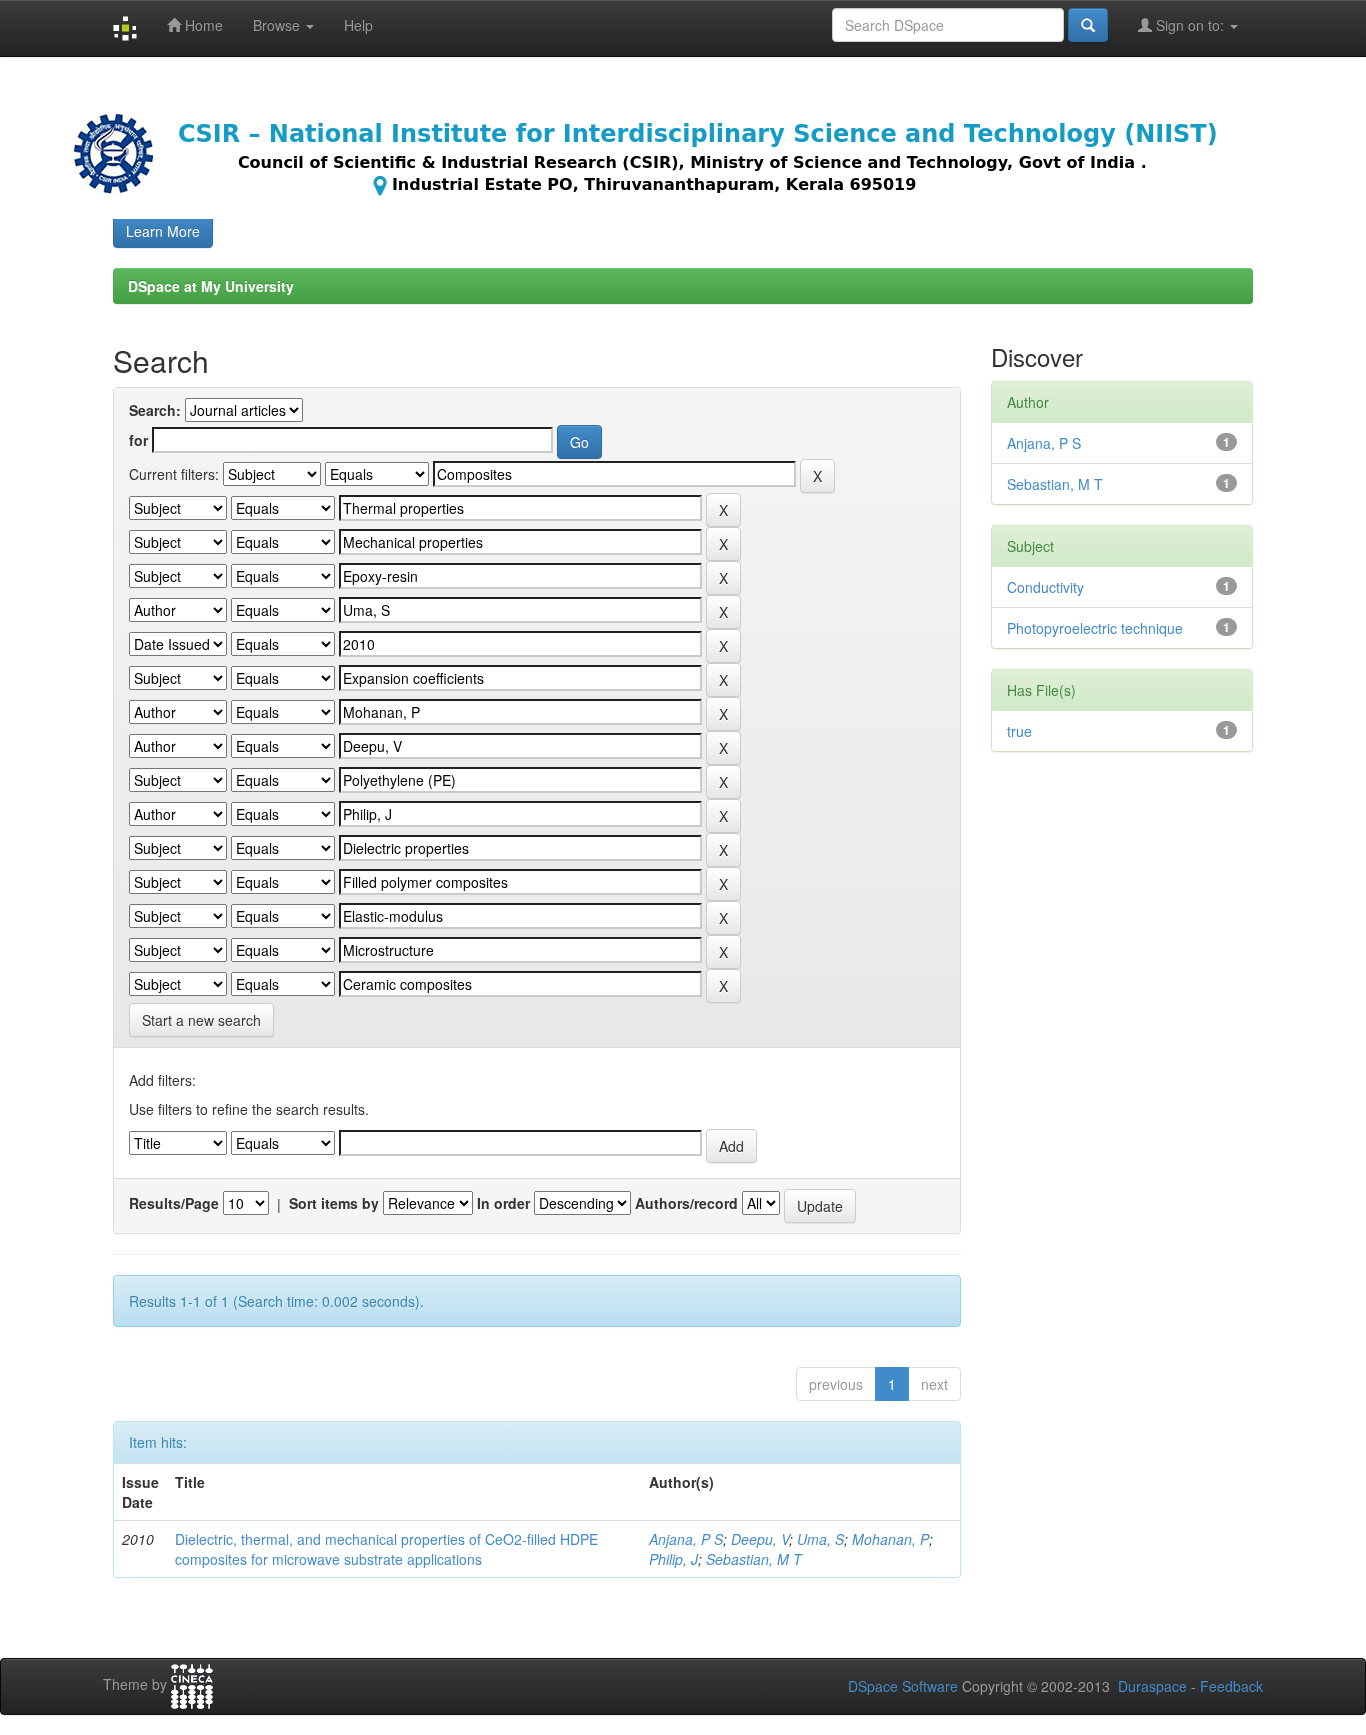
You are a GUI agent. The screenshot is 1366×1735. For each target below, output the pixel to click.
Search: (155, 410)
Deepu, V (760, 1539)
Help (358, 25)
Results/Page (174, 1203)
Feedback (1231, 1686)
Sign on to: (1190, 25)
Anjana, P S (686, 1539)
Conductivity (1045, 587)
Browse (278, 25)
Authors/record (686, 1203)
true (1019, 731)
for (138, 440)
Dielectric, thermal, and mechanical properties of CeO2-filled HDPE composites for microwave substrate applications (386, 1549)
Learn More (163, 231)
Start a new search (201, 1020)
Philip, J (673, 1559)
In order (503, 1203)
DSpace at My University (211, 286)
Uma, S (820, 1539)
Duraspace (1152, 1686)
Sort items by (334, 1203)
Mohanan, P (890, 1539)
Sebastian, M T (754, 1559)
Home (202, 25)
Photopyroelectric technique (1095, 628)
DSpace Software (903, 1686)
